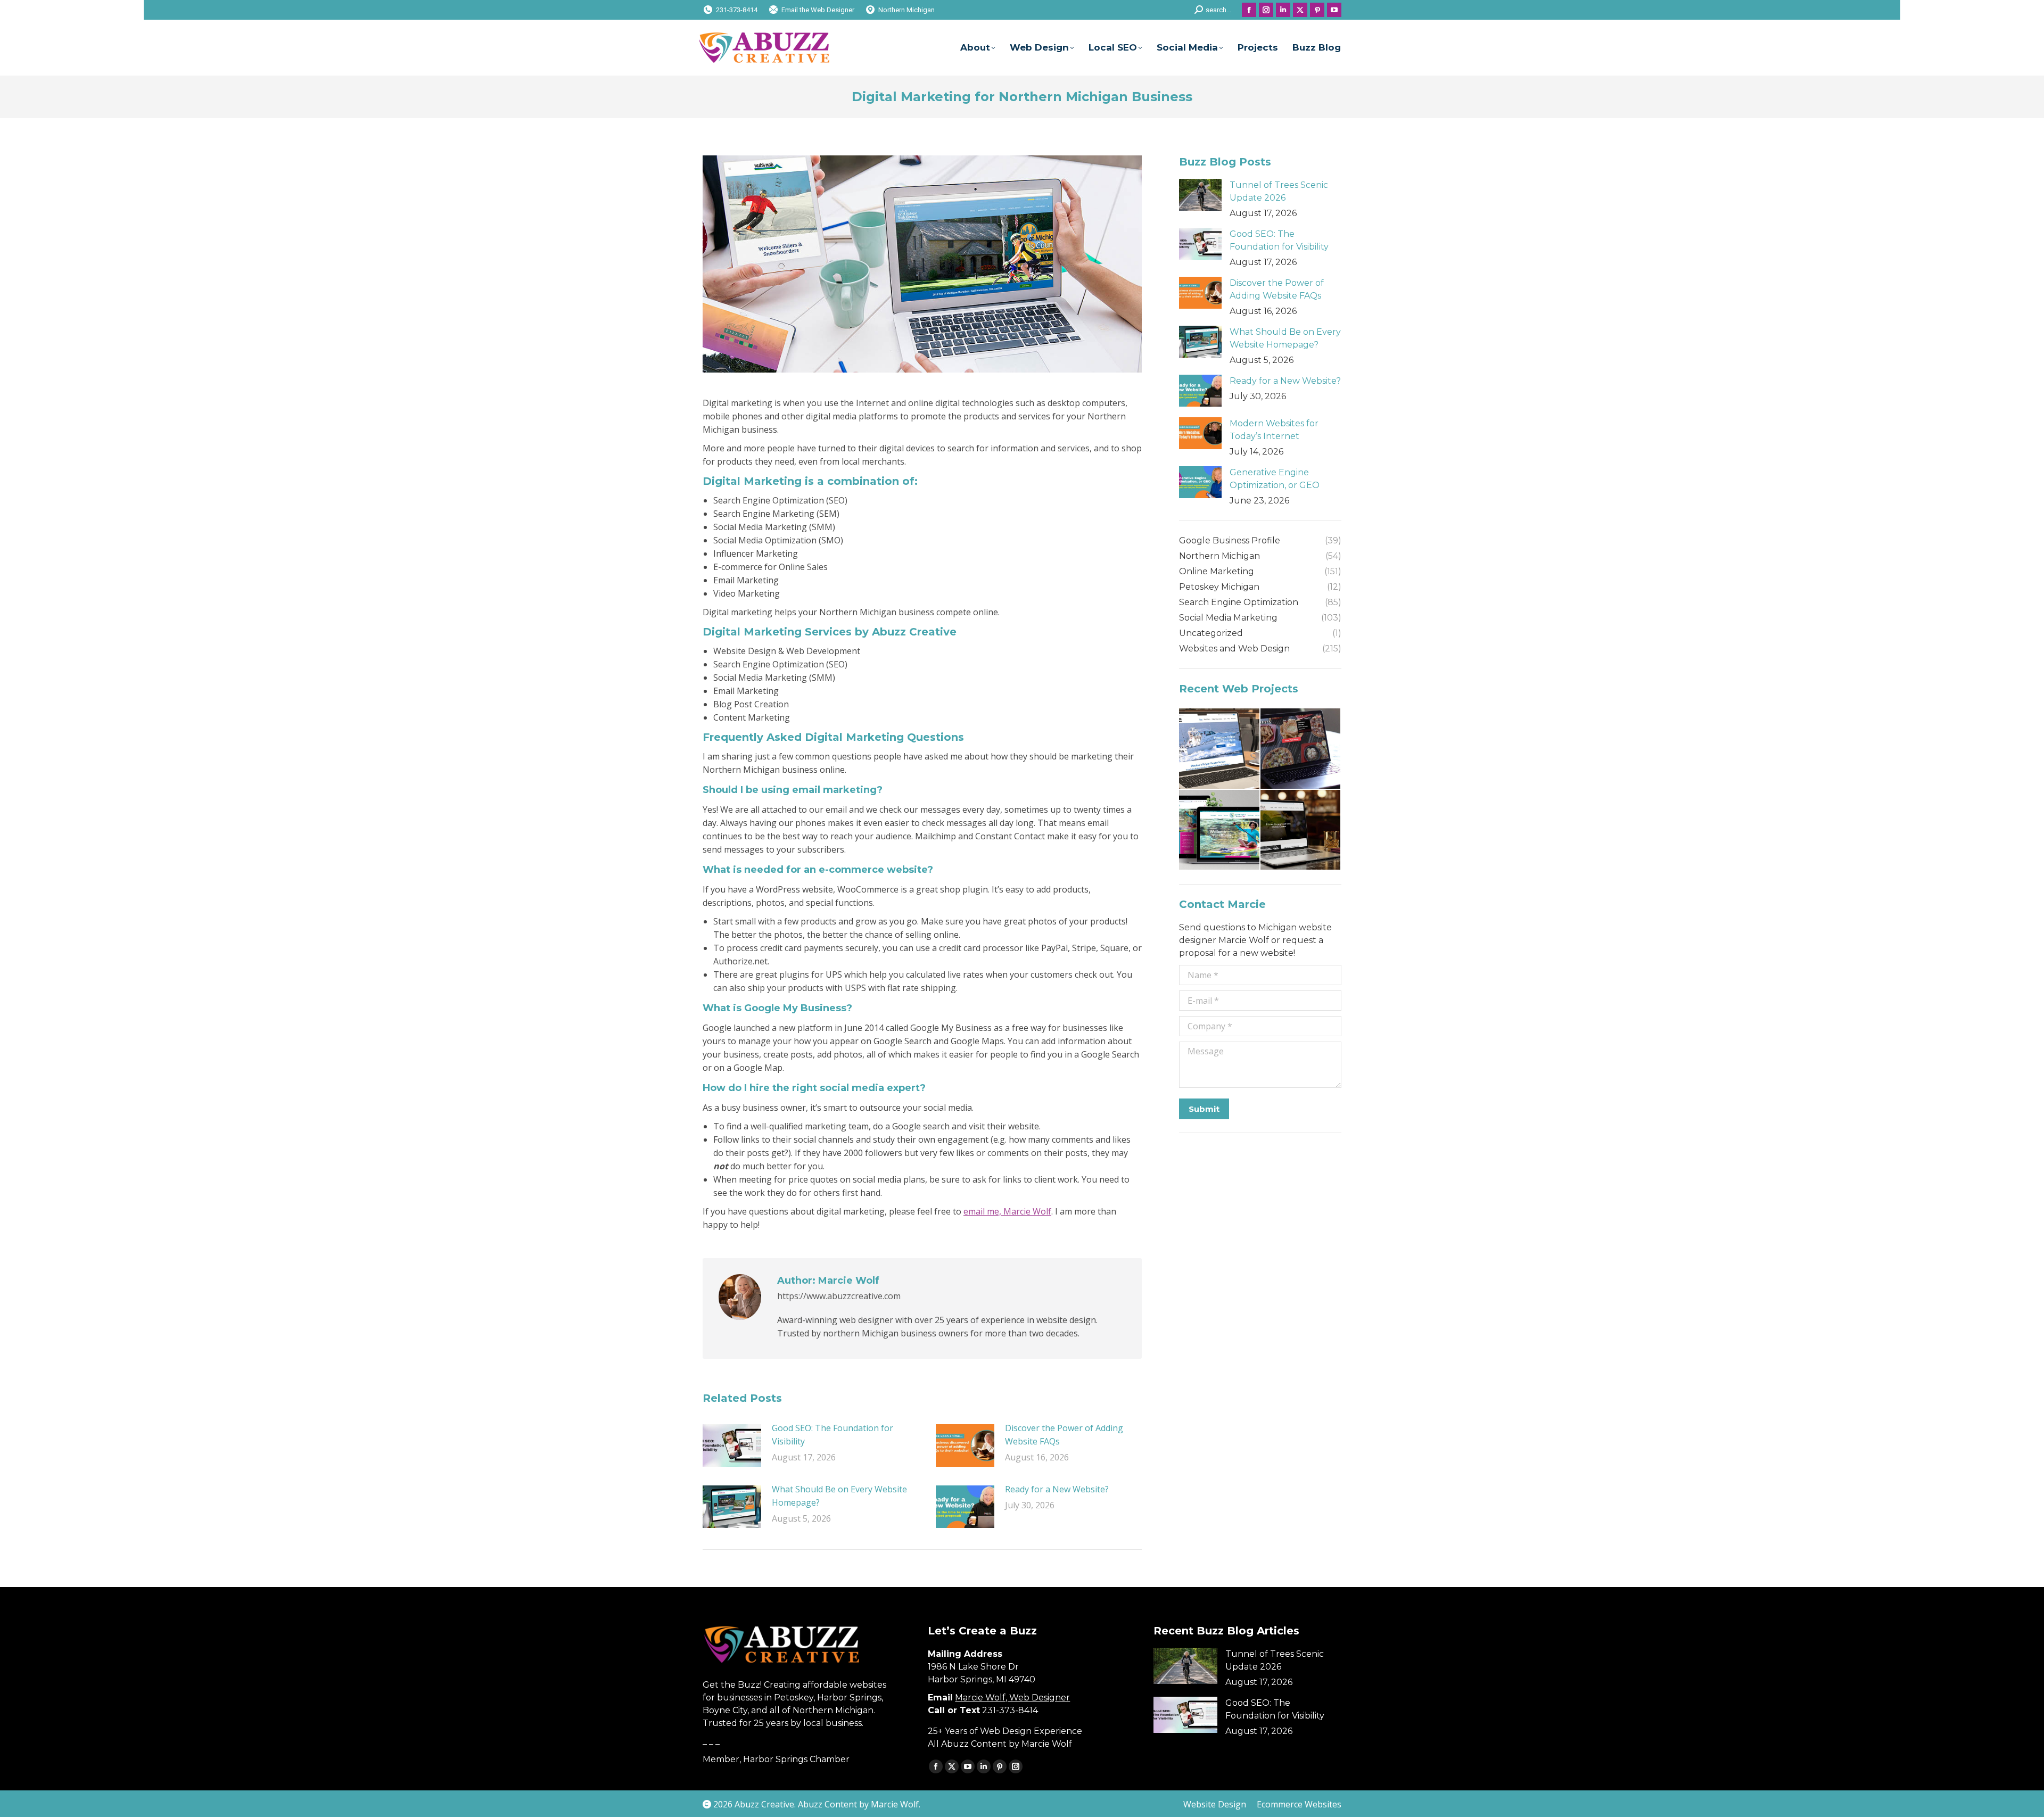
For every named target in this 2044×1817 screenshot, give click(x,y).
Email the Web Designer (818, 10)
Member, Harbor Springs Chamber (776, 1759)
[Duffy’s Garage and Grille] (1301, 749)
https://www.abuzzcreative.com (839, 1296)
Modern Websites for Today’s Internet (1274, 430)
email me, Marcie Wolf (1007, 1211)
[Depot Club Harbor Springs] (1301, 831)
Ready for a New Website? (1057, 1489)
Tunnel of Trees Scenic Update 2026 (1279, 191)
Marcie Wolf (895, 1804)
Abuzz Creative (764, 1804)
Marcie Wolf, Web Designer (1012, 1698)
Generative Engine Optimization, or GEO (1275, 479)
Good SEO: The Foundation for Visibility (833, 1435)
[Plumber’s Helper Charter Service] (1220, 749)
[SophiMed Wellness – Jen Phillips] (1220, 831)
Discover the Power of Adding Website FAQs (1064, 1435)
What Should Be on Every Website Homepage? (839, 1496)
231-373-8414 (737, 10)
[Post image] (732, 1446)
